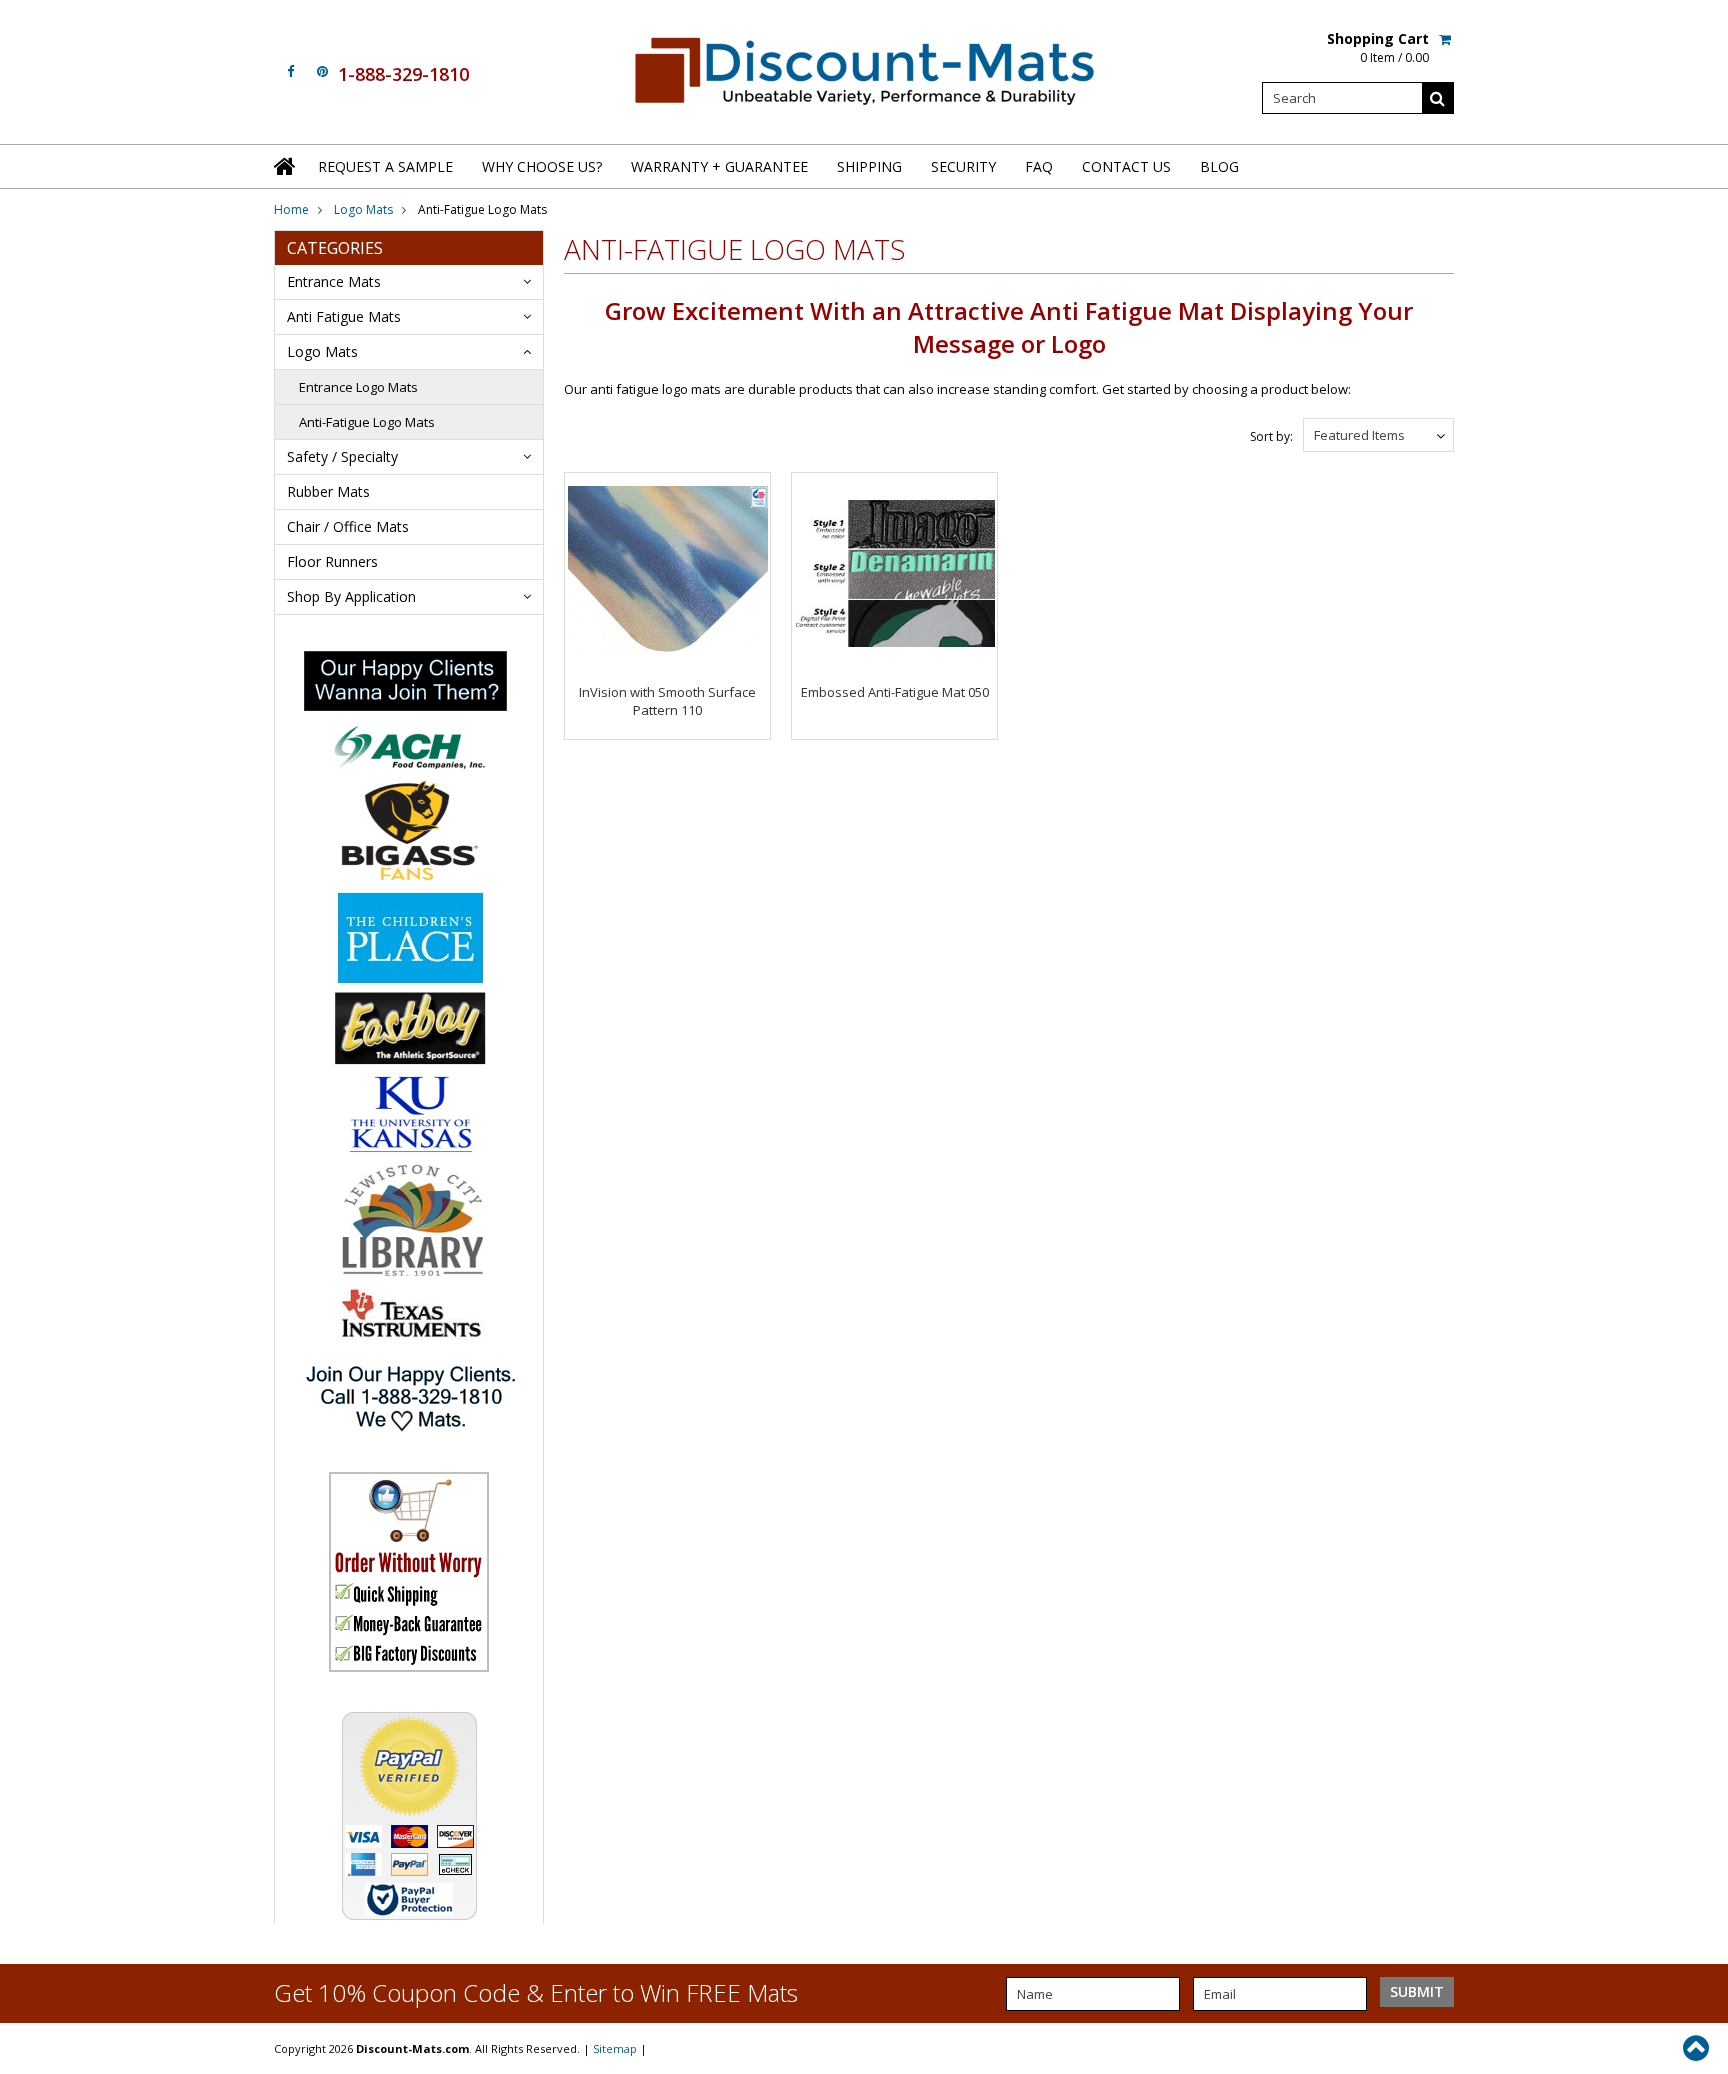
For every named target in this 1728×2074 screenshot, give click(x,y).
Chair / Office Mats (348, 526)
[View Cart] (1446, 39)
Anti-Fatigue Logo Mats (367, 422)
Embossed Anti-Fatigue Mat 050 (895, 692)
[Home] (286, 166)
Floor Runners (332, 561)
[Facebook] (290, 71)
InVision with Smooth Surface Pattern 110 (667, 701)
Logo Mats (363, 209)
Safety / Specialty (342, 456)
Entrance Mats (334, 281)
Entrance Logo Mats (358, 387)
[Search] (1438, 98)
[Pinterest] (322, 71)
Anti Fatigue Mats (344, 316)
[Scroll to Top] (1698, 2048)
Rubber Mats (328, 491)
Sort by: (1271, 436)
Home (291, 209)
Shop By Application (351, 596)
